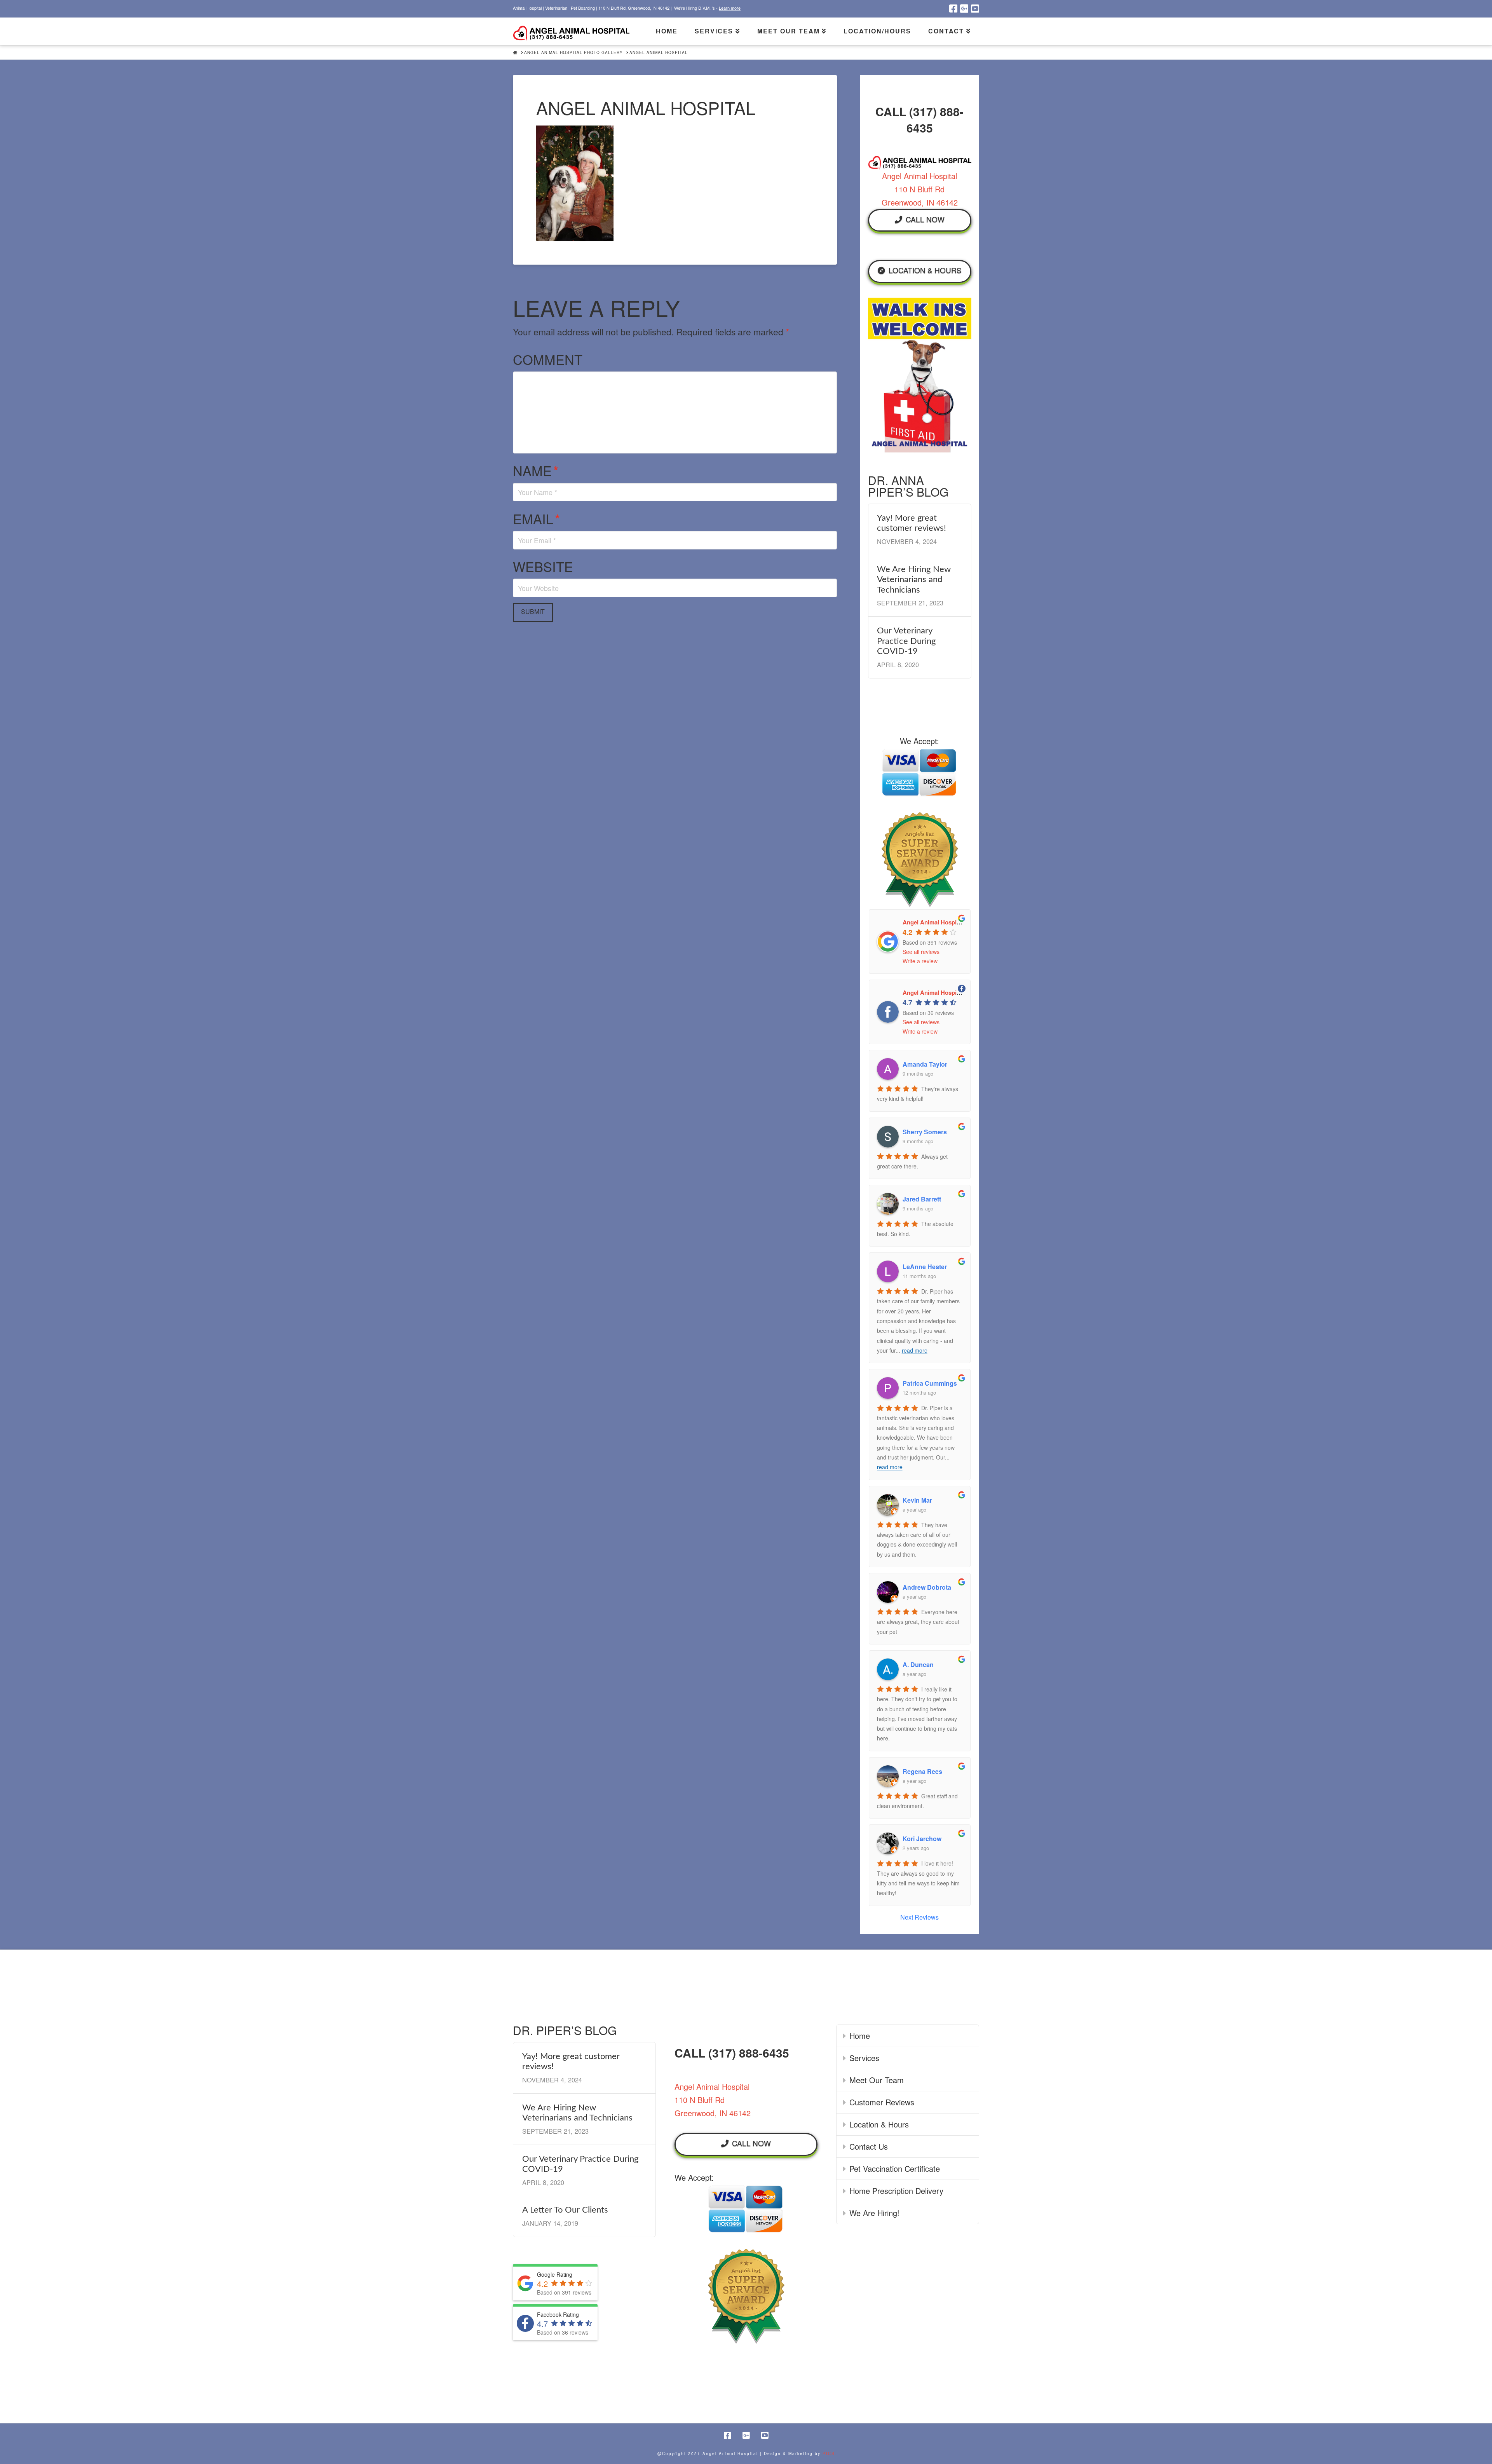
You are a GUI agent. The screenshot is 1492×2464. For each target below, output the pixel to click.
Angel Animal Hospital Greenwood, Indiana (961, 992)
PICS (829, 2454)
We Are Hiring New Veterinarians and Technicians (914, 580)
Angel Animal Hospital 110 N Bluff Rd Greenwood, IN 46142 (920, 189)
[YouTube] (975, 9)
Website (543, 566)
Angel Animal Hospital (933, 922)
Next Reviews (919, 1917)
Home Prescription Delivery (896, 2191)
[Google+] (964, 9)
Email (536, 519)
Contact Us (869, 2146)
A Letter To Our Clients (565, 2210)
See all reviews (921, 952)
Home (860, 2036)
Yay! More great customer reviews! (912, 523)
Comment (548, 359)
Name (536, 470)
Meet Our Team (877, 2080)
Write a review (920, 961)
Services (864, 2058)
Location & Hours (925, 270)
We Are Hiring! (874, 2213)
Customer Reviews (882, 2102)
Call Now (925, 219)
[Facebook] (953, 9)
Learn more (730, 8)
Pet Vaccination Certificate (895, 2168)
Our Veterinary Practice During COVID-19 (906, 641)
